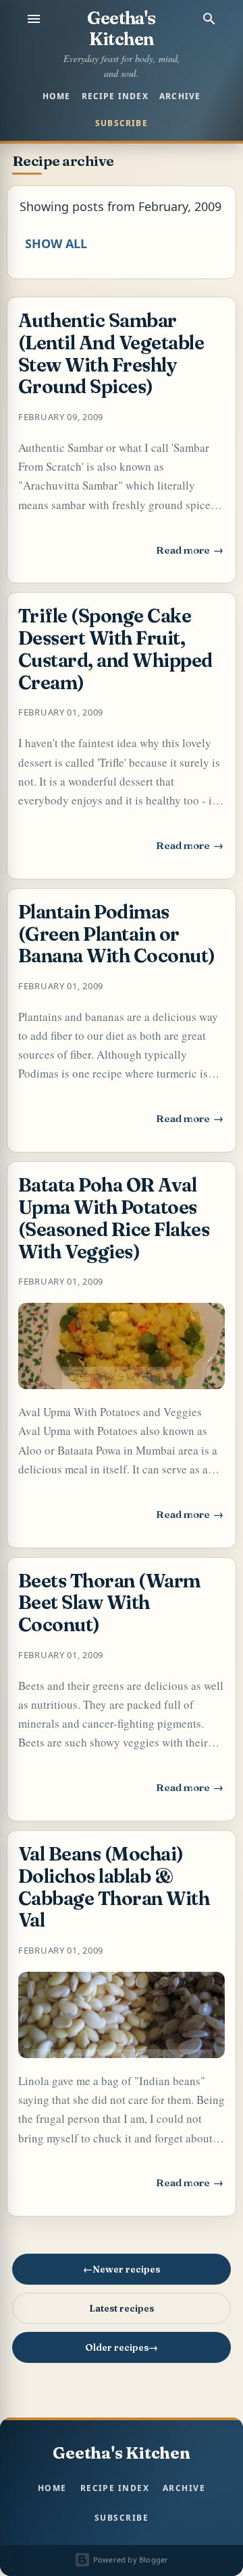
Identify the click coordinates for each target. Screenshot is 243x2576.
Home (57, 96)
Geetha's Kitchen (122, 29)
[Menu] (34, 19)
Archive (180, 96)
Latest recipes (122, 2308)
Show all (56, 243)
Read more (190, 554)
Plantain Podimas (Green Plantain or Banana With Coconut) (117, 934)
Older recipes (117, 2347)
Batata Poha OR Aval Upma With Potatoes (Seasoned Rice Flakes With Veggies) (114, 1218)
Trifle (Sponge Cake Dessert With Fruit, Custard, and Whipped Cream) (115, 649)
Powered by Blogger (129, 2559)
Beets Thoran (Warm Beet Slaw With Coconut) (109, 1603)
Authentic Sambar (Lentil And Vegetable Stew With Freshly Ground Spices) (111, 353)
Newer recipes (126, 2269)
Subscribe (122, 123)
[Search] (209, 19)
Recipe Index (115, 96)
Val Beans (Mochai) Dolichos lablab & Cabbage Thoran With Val (114, 1887)
